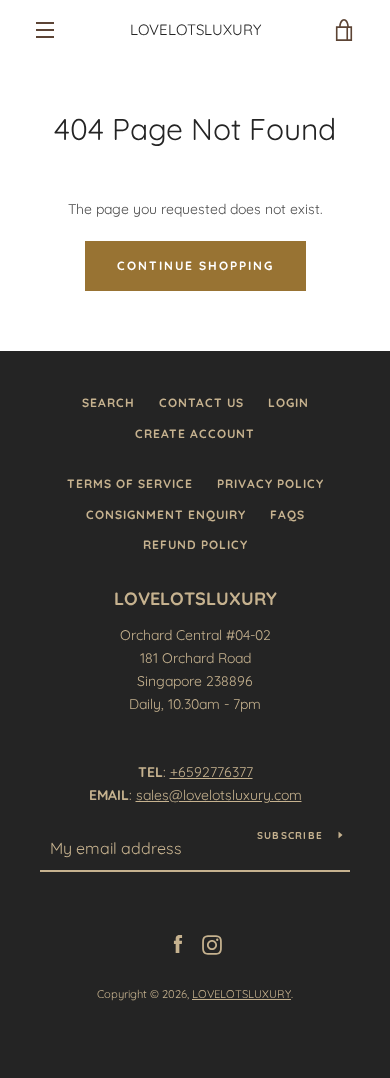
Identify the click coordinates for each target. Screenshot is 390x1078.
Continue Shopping (195, 265)
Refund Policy (195, 544)
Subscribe (290, 835)
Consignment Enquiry (166, 514)
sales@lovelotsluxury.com (219, 795)
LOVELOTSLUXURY (195, 30)
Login (288, 402)
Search (108, 402)
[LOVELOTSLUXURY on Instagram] (212, 943)
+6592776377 (211, 772)
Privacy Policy (270, 483)
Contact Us (201, 402)
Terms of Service (130, 483)
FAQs (287, 514)
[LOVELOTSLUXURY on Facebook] (178, 943)
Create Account (195, 433)
